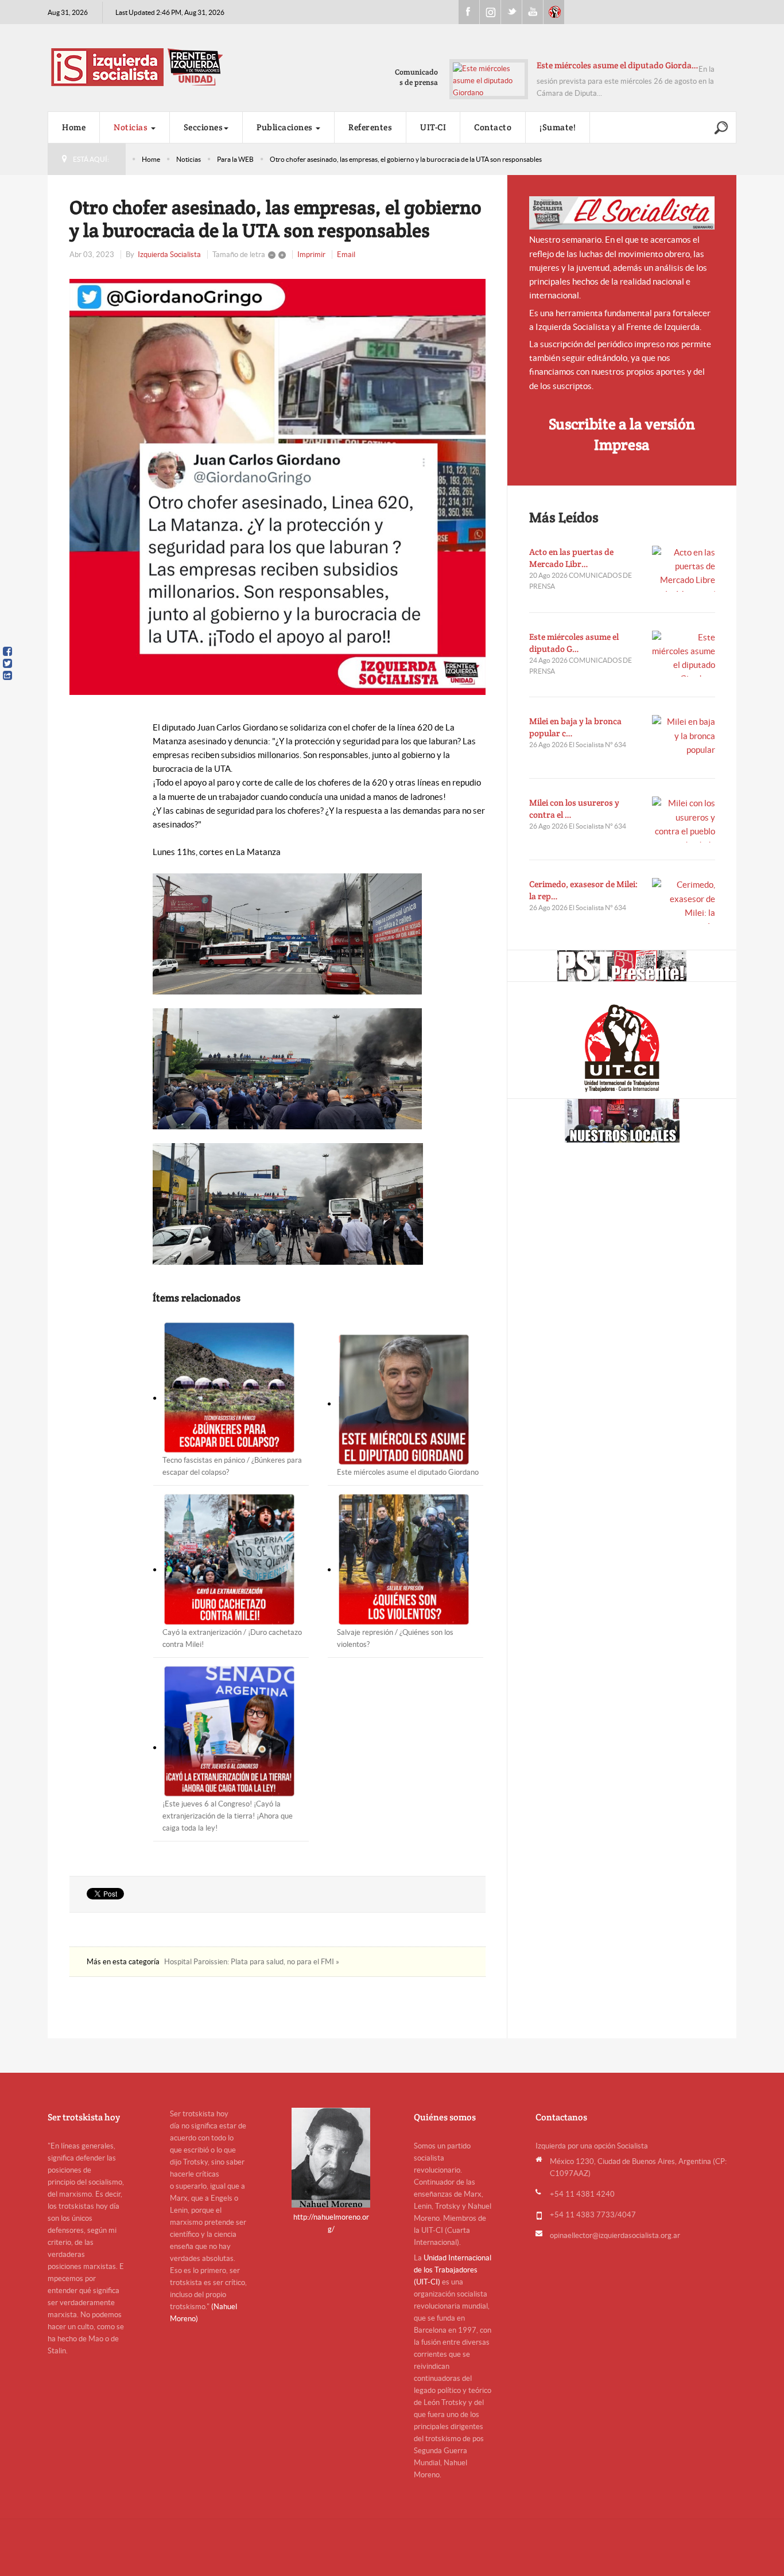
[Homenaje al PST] (622, 966)
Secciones (203, 127)
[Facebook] (7, 651)
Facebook (469, 12)
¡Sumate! (558, 127)
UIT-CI (554, 12)
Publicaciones (286, 127)
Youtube (533, 12)
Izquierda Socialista (169, 255)
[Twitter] (7, 663)
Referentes (370, 127)
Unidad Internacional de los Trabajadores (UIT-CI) (453, 2270)
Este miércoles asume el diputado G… (574, 643)
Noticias (132, 127)
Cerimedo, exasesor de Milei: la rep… (583, 890)
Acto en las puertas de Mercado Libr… (571, 558)
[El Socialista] (622, 213)
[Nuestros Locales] (622, 1121)
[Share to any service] (7, 675)
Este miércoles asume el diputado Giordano (408, 1472)
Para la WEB (235, 159)
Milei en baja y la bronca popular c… (575, 727)
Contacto (493, 127)
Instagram (490, 12)
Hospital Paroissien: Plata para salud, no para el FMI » (252, 1962)
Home (74, 127)
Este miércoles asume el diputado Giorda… (618, 65)
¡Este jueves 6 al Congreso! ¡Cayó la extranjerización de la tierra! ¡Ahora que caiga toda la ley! (228, 1816)
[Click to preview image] (277, 487)
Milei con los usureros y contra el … (574, 809)
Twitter (511, 12)
